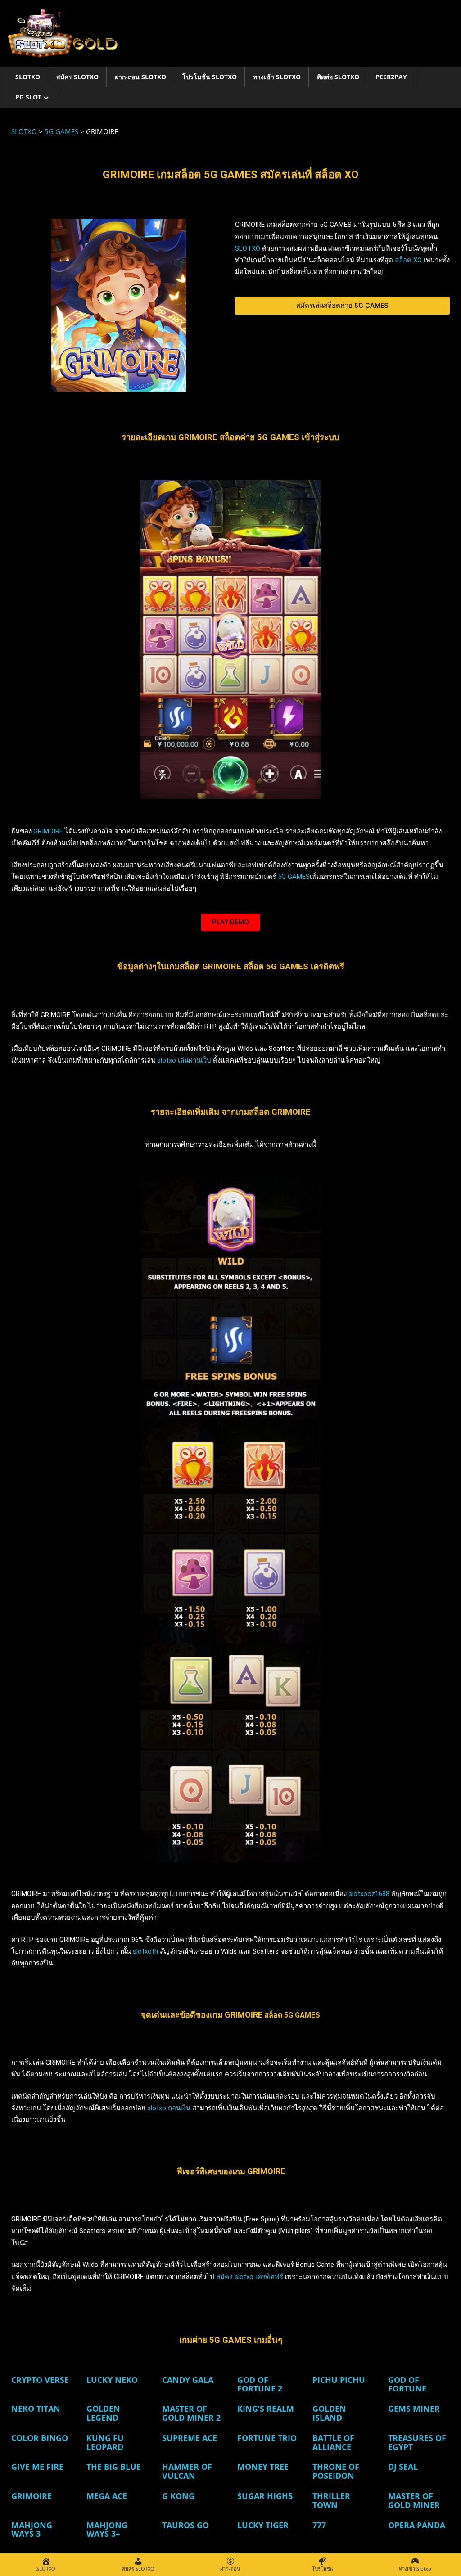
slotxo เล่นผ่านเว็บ (184, 1060)
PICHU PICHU (339, 2380)
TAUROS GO (185, 2525)
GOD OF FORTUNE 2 (260, 2384)
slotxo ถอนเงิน (169, 2108)
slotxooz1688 (369, 1894)
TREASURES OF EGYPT (417, 2442)
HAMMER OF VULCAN (187, 2471)
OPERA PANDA (417, 2525)
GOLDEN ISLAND (329, 2413)
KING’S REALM (266, 2409)
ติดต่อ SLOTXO (338, 77)
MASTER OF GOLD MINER (414, 2500)
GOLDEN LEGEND (103, 2413)
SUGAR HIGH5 (265, 2496)
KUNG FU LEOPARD (105, 2442)
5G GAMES (294, 877)
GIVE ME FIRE (37, 2467)
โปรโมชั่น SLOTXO (210, 77)
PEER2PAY (391, 77)
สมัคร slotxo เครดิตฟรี (251, 2277)
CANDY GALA (188, 2380)
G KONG (178, 2496)
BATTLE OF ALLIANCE (333, 2442)
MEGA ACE (107, 2496)
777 (319, 2525)
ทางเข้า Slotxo (277, 77)
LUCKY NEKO (112, 2380)
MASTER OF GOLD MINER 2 (191, 2413)
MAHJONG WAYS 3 (32, 2530)
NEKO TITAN (36, 2409)
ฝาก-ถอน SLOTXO (140, 77)
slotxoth (145, 1951)
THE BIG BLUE (114, 2467)
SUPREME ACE (190, 2438)
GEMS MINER (414, 2409)
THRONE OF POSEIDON (336, 2471)
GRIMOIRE (48, 831)
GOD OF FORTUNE (407, 2384)
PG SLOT (28, 97)
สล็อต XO (408, 260)
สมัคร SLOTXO (77, 77)
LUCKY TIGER (263, 2525)
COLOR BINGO (40, 2438)
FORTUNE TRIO (267, 2438)
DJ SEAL (403, 2467)
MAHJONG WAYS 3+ (107, 2530)
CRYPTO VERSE (40, 2380)
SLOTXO (28, 77)
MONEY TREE (263, 2467)
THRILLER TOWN (331, 2500)
